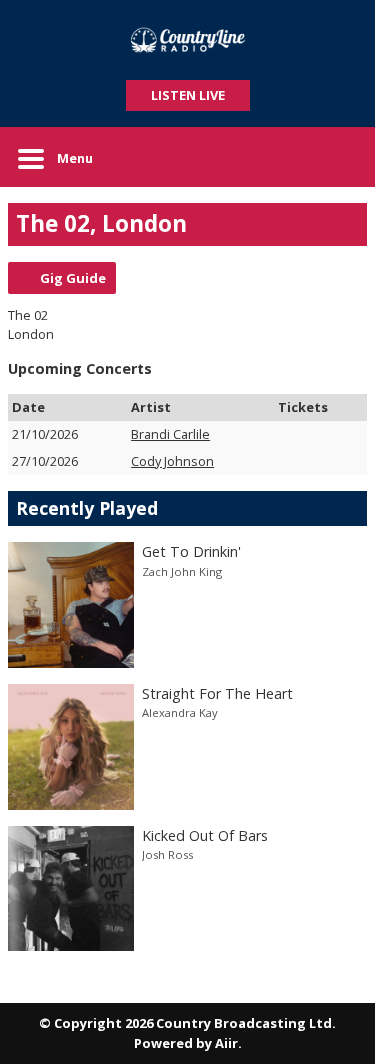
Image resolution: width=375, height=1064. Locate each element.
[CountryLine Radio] (187, 40)
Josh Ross (167, 854)
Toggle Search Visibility (337, 157)
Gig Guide (73, 278)
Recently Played (87, 508)
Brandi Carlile (170, 434)
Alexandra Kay (180, 712)
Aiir (226, 1043)
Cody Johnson (172, 461)
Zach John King (182, 571)
